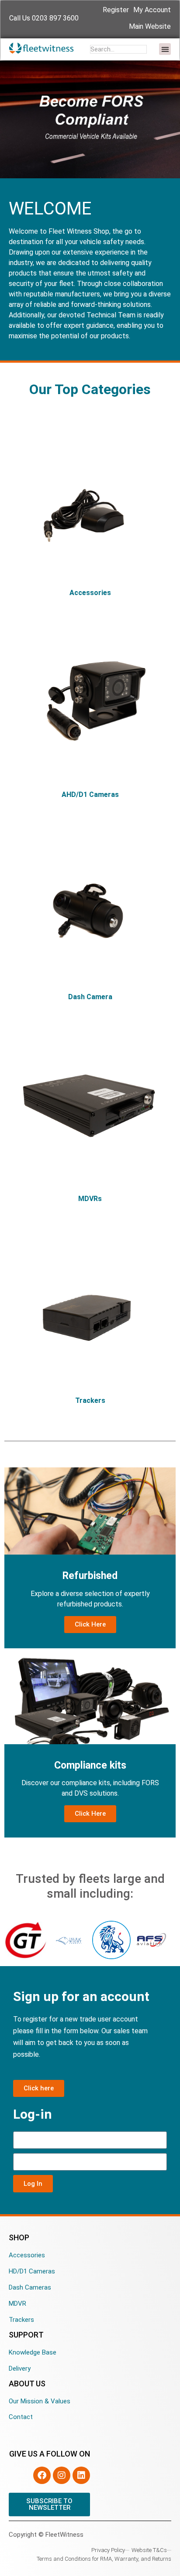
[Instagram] (62, 2475)
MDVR (17, 2304)
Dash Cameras (30, 2287)
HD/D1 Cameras (32, 2271)
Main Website (150, 26)
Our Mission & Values (40, 2401)
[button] (165, 49)
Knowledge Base (33, 2352)
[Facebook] (42, 2475)
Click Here (90, 1624)
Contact (21, 2417)
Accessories (27, 2255)
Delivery (20, 2368)
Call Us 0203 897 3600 (44, 18)
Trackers (21, 2320)
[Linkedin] (81, 2475)
